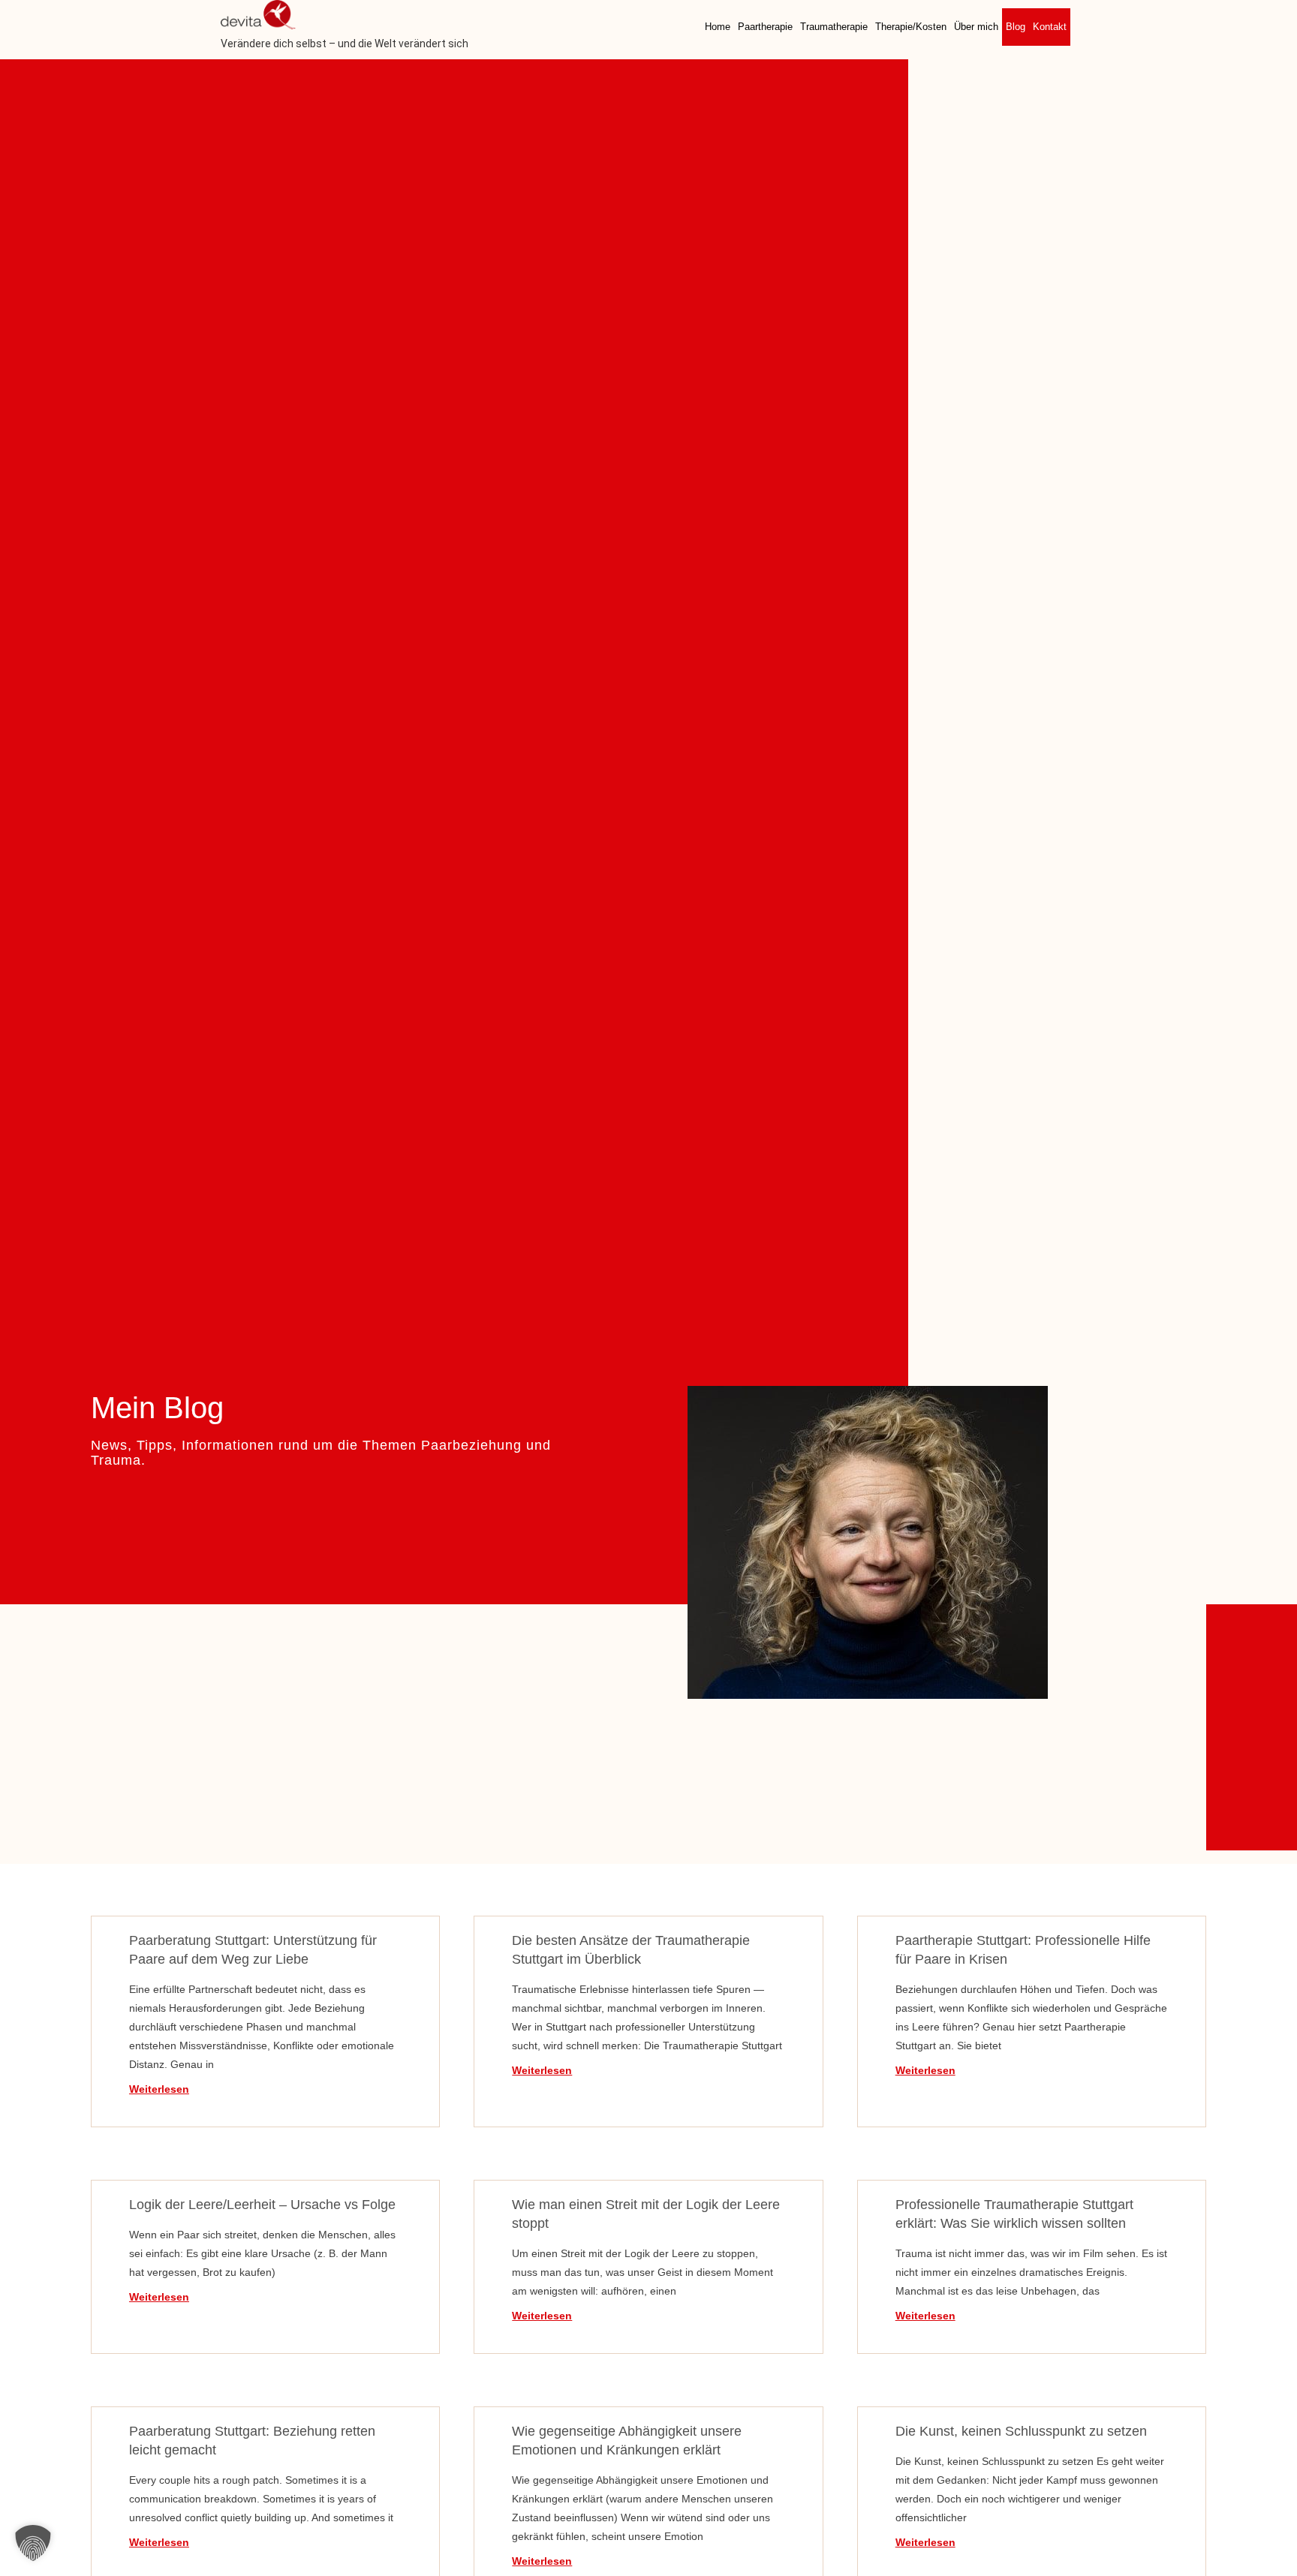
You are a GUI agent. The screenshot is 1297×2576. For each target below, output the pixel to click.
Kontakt (1050, 27)
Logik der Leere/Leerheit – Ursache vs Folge (262, 2205)
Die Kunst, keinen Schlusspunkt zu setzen (1021, 2431)
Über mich (976, 27)
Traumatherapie (834, 27)
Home (718, 27)
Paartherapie (765, 27)
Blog (1016, 27)
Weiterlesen (159, 2089)
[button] (33, 2543)
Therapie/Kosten (911, 27)
